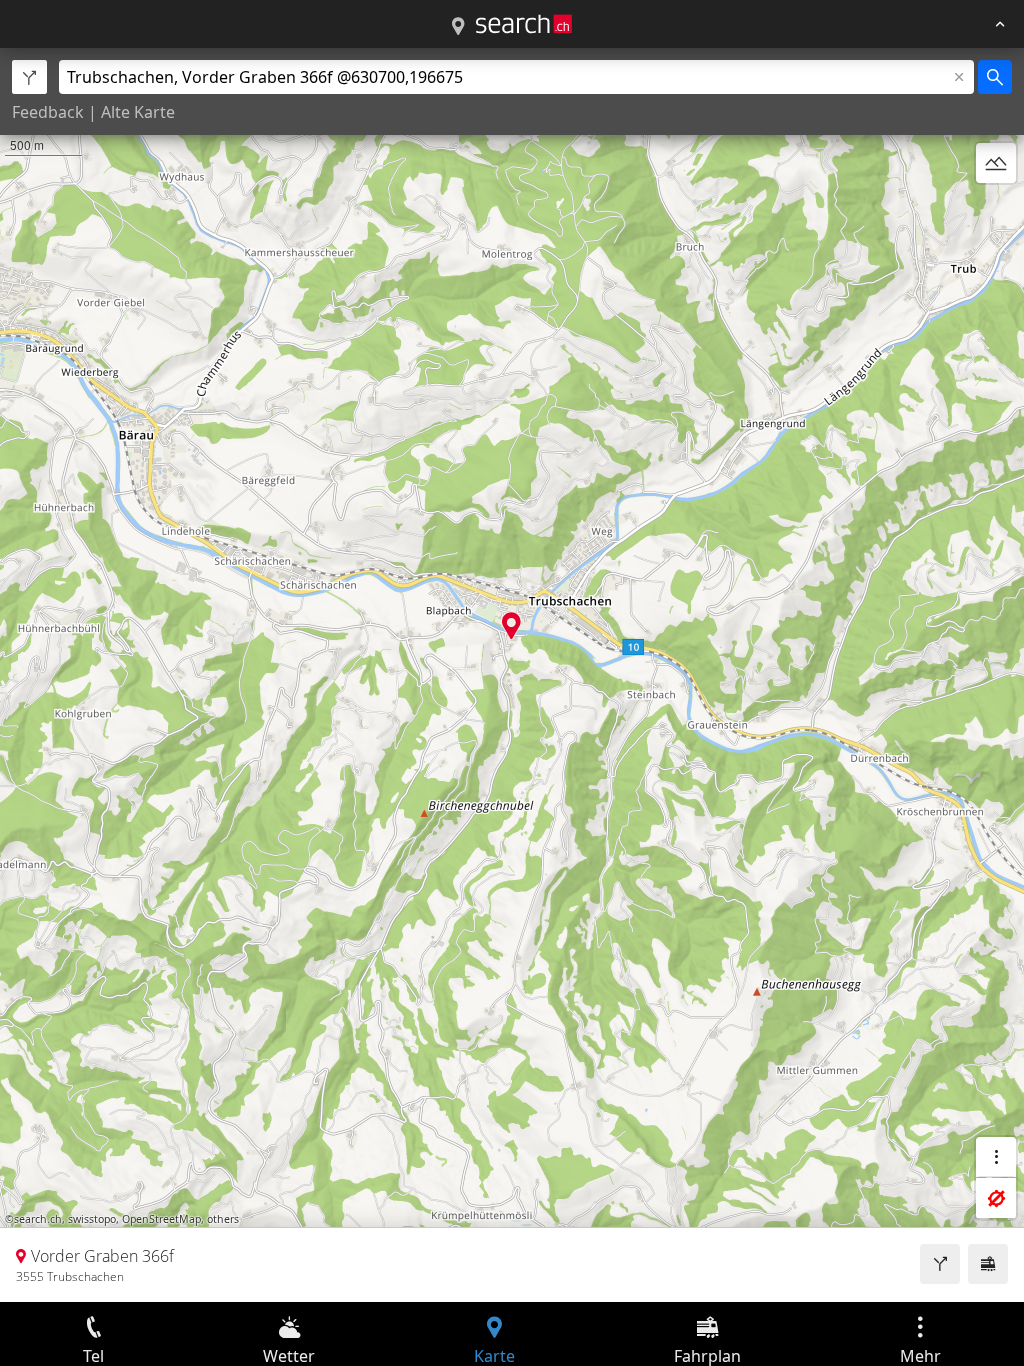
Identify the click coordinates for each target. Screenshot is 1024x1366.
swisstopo (92, 1219)
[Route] (940, 1264)
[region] (512, 675)
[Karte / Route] (458, 27)
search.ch (38, 1219)
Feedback (48, 112)
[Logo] (524, 24)
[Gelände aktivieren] (996, 163)
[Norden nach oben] (996, 211)
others (223, 1219)
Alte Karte (138, 112)
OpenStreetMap (161, 1219)
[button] (511, 625)
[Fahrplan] (988, 1264)
